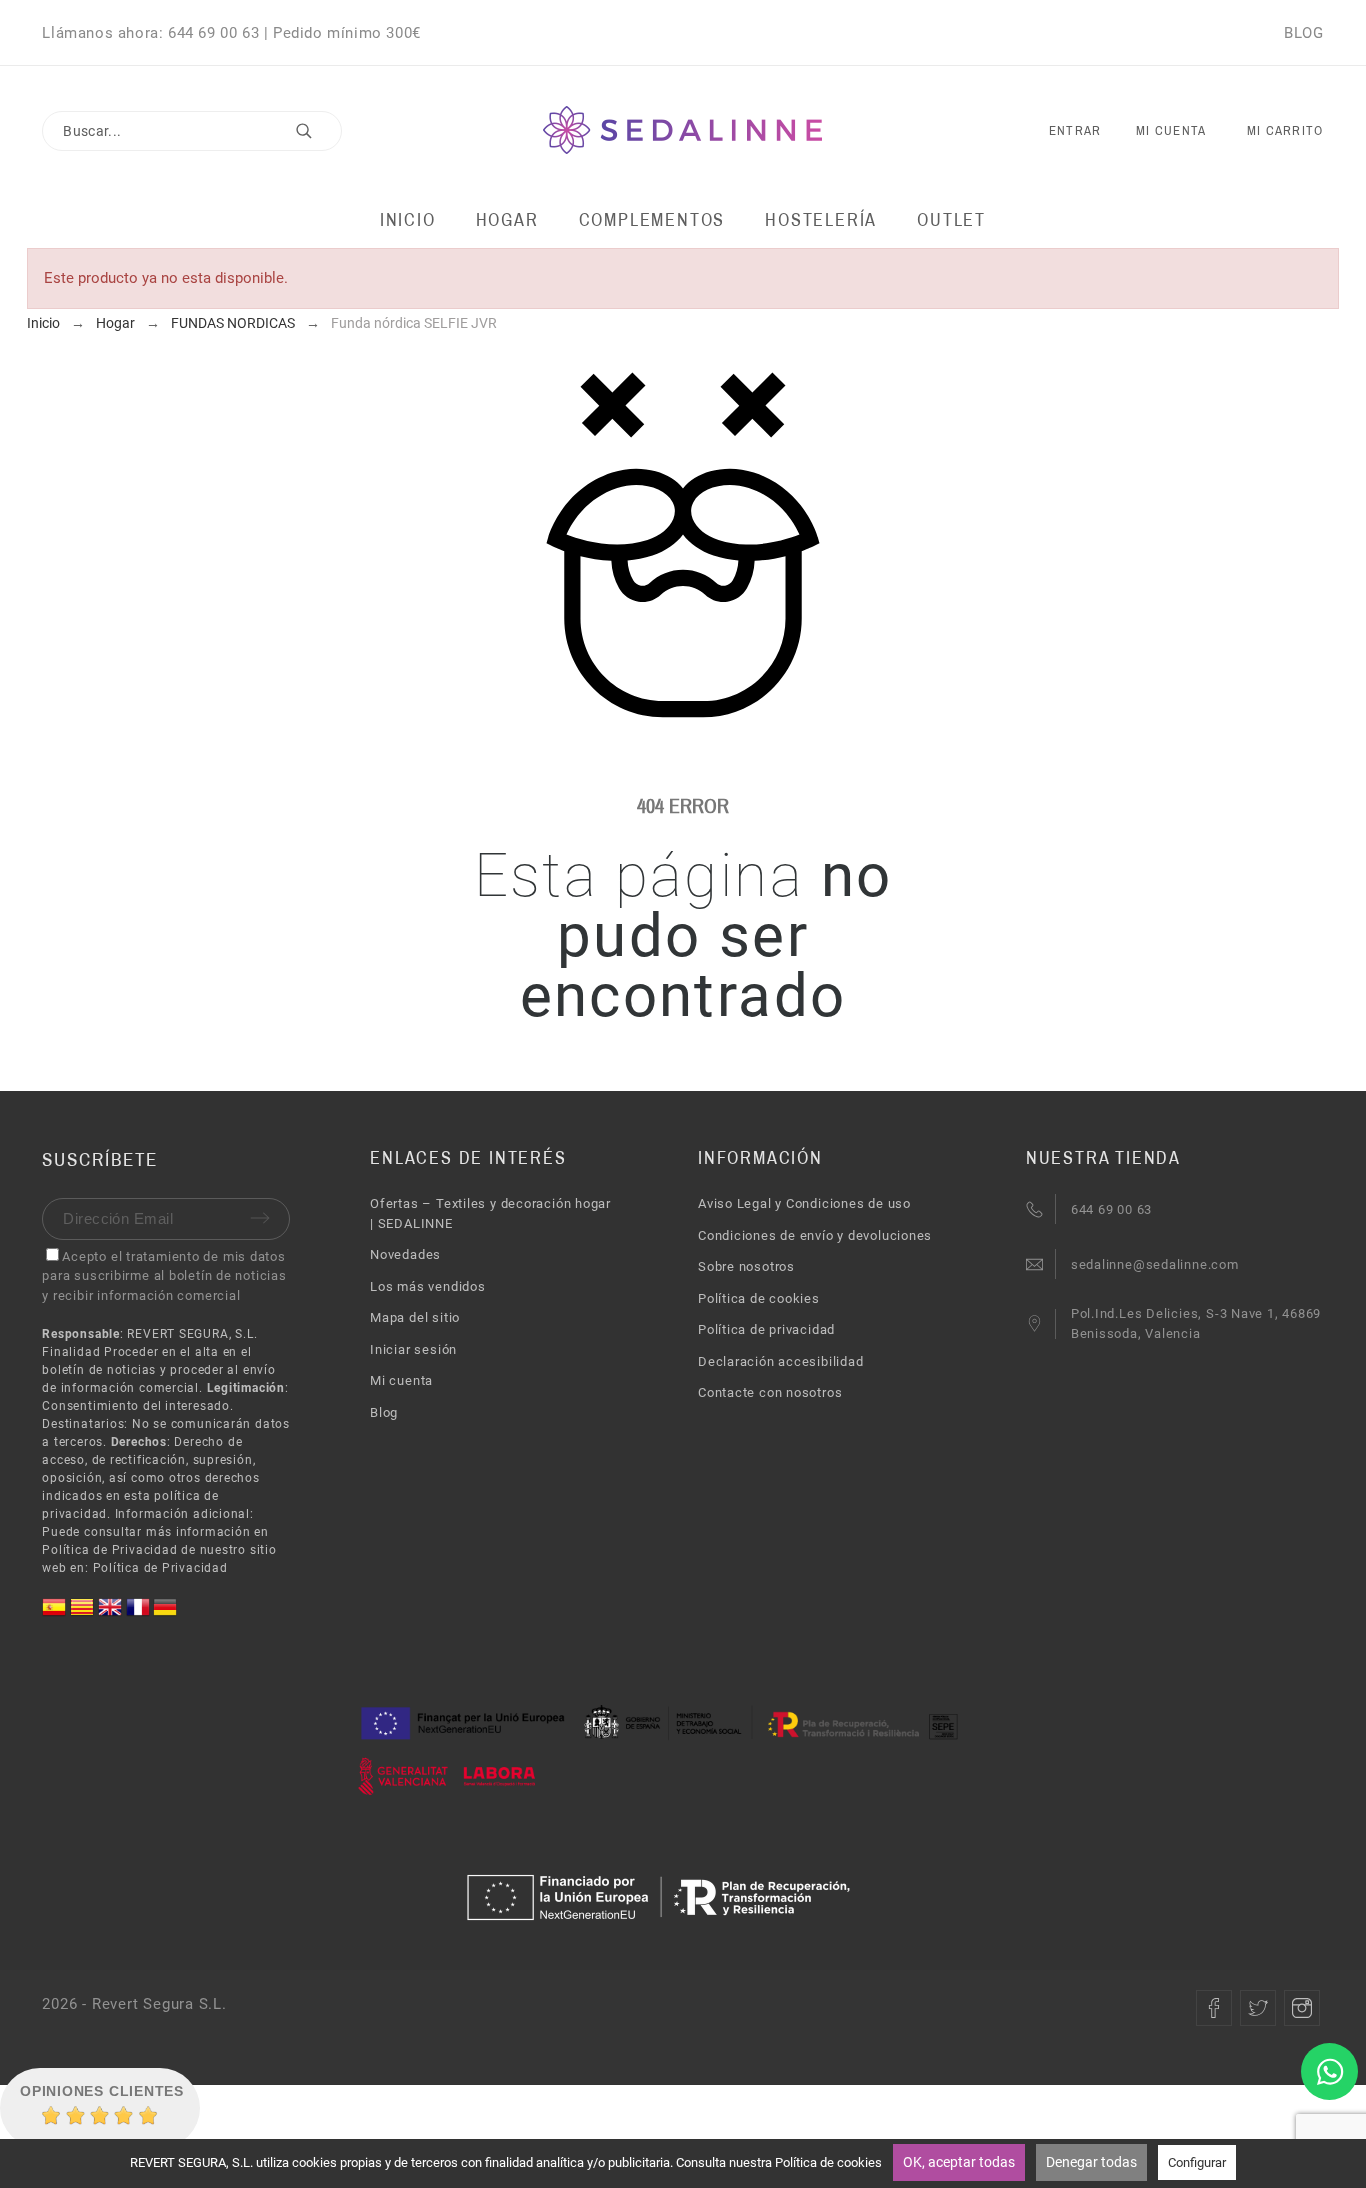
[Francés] (140, 1614)
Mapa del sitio (415, 1317)
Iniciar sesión (413, 1349)
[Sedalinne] (682, 131)
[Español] (56, 1614)
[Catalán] (84, 1614)
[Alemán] (165, 1614)
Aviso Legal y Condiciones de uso (804, 1203)
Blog (384, 1412)
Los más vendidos (427, 1286)
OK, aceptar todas (959, 2162)
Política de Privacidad (160, 1568)
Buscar (317, 131)
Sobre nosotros (746, 1266)
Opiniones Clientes (102, 2091)
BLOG (1303, 33)
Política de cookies (759, 1298)
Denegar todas (1091, 2162)
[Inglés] (112, 1614)
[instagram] (1302, 2008)
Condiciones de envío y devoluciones (815, 1235)
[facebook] (1214, 2008)
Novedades (405, 1254)
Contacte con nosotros (770, 1392)
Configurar (1197, 2162)
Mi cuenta (401, 1380)
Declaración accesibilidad (781, 1361)
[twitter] (1258, 2008)
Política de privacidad (766, 1329)
